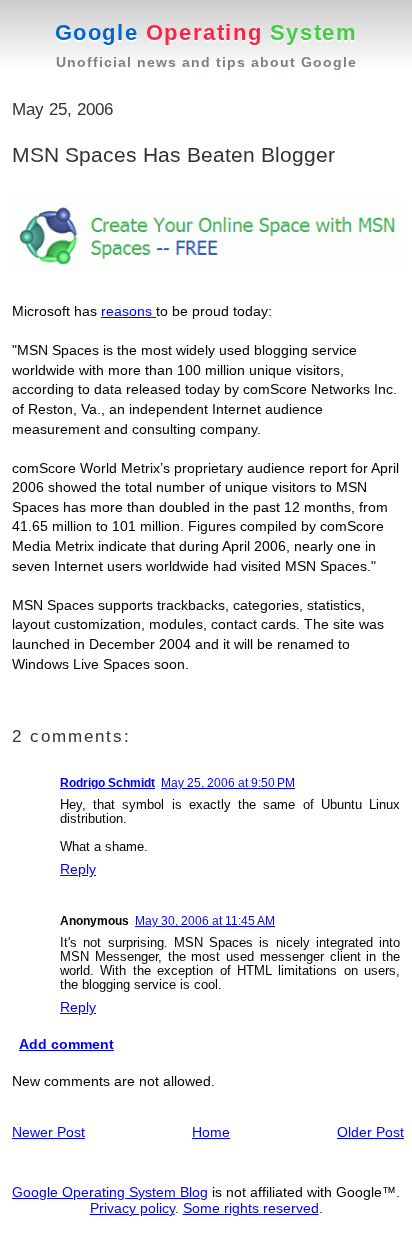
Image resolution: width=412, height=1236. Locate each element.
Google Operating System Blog (110, 1192)
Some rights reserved (251, 1208)
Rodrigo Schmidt (107, 783)
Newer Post (48, 1132)
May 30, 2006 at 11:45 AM (205, 921)
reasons (128, 311)
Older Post (370, 1132)
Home (211, 1132)
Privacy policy (132, 1208)
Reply (78, 869)
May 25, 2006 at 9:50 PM (228, 783)
